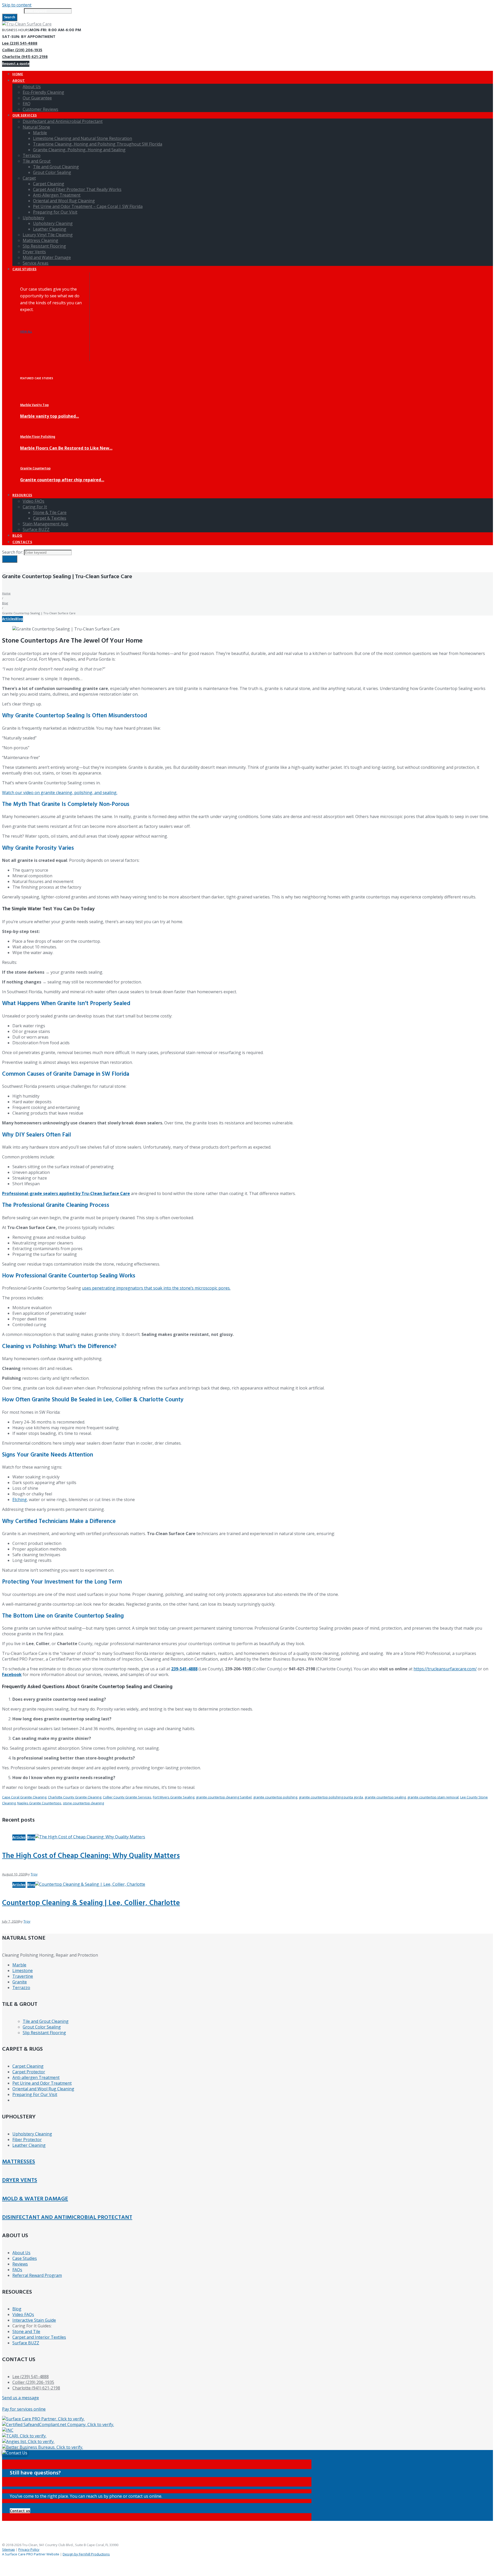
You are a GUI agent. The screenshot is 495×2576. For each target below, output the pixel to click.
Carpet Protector (29, 2072)
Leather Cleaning (29, 2145)
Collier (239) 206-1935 (22, 50)
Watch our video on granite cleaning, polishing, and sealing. (60, 793)
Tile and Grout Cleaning (46, 2021)
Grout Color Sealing (42, 2027)
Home (6, 593)
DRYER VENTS (20, 2180)
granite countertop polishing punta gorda (331, 1797)
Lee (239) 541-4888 (20, 44)
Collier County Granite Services (127, 1797)
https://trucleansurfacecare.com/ (445, 1669)
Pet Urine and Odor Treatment (42, 2083)
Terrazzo (21, 1988)
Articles (9, 619)
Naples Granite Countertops (39, 1803)
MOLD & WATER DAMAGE (35, 2199)
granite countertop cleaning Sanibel (224, 1797)
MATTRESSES (19, 2162)
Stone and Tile (26, 2331)
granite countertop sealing (385, 1797)
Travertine (23, 1976)
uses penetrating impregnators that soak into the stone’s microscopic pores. (156, 1288)
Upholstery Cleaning (32, 2134)
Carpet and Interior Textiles (39, 2337)
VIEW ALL (26, 332)
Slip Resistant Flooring (44, 2033)
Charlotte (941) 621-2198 (25, 57)
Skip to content (17, 5)
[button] (20, 2511)
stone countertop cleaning (83, 1803)
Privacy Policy (29, 2549)
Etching (20, 1500)
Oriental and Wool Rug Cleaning (43, 2089)
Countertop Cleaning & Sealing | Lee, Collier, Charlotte (91, 1903)
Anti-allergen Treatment (36, 2077)
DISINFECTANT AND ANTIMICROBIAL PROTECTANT (67, 2217)
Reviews (20, 2264)
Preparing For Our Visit (35, 2094)
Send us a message (20, 2398)
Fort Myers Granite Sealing (174, 1797)
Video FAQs (23, 2314)
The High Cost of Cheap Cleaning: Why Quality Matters (91, 1856)
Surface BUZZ (26, 2343)
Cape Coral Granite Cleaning (24, 1797)
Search (10, 17)
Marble (19, 1965)
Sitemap (9, 2549)
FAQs (17, 2270)
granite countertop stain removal (433, 1797)
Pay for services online (24, 2409)
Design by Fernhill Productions (86, 2554)
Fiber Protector (27, 2140)
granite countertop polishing (275, 1797)
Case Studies (25, 2258)
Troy (34, 1874)
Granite (20, 1982)
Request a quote (16, 64)
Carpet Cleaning (28, 2066)
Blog (5, 603)
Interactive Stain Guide (34, 2320)
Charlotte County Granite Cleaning (75, 1797)
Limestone (23, 1971)
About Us (21, 2253)
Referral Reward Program (37, 2275)
